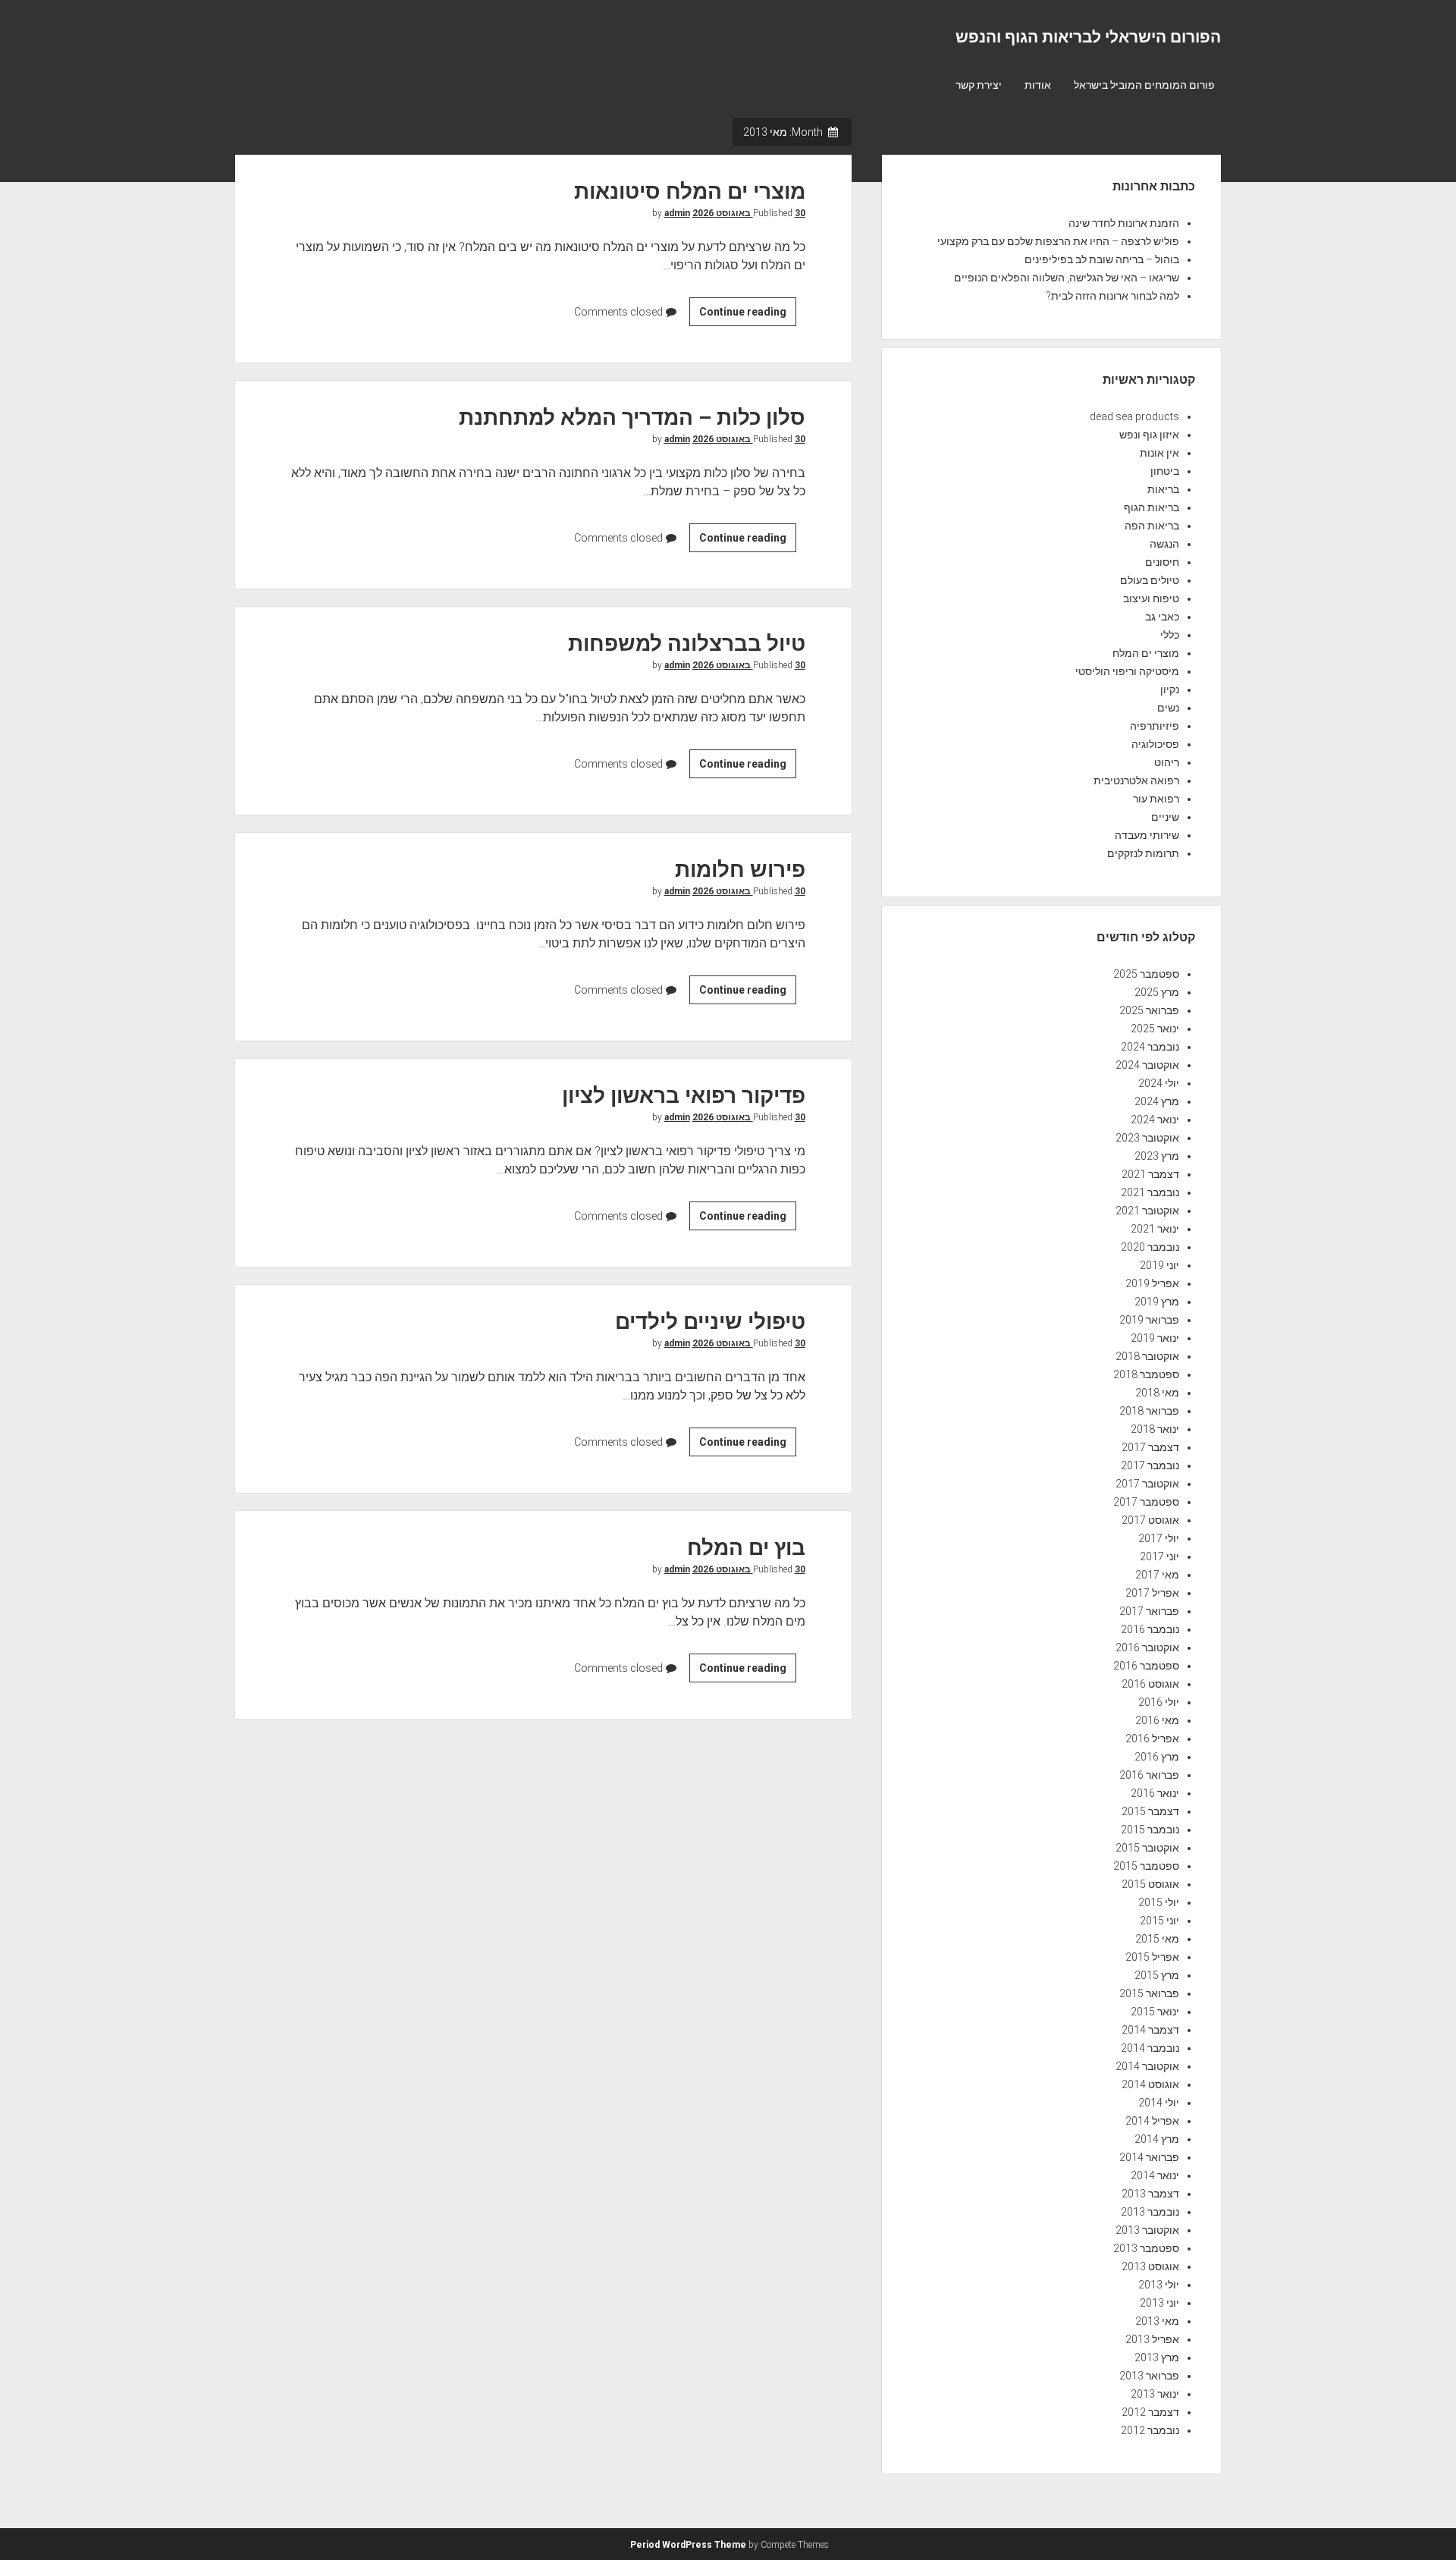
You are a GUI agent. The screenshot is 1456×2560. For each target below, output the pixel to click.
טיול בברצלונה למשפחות (687, 644)
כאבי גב (1162, 617)
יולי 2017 (1159, 1538)
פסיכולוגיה (1155, 744)
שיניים (1165, 817)
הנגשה (1164, 544)
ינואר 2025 (1155, 1029)
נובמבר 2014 (1150, 2048)
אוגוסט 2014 (1150, 2084)
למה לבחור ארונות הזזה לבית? (1113, 296)
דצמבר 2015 (1150, 1811)
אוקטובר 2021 (1147, 1211)
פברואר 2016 (1149, 1775)
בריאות (1163, 489)
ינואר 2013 (1155, 2394)
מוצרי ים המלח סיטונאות (690, 192)
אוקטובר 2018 (1147, 1356)
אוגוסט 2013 (1150, 2266)
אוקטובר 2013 (1147, 2230)
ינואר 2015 (1155, 2012)
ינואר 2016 (1155, 1793)
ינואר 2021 (1155, 1229)
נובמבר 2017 (1150, 1465)
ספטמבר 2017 (1146, 1502)
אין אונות (1159, 453)
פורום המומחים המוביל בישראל (1144, 85)
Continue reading (739, 316)
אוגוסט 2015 (1150, 1884)
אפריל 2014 (1152, 2121)
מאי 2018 (1157, 1393)
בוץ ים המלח (746, 1548)
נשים (1168, 708)
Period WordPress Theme (688, 2545)
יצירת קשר (979, 85)
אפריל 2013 (1152, 2339)
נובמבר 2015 (1150, 1830)
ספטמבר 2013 (1146, 2248)
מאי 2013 (1157, 2321)
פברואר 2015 (1149, 1993)
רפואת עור (1156, 799)
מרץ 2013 (1157, 2357)
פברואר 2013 (1149, 2376)
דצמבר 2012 (1150, 2412)
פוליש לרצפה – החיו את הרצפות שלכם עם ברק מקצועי (1058, 241)
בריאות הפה (1152, 526)
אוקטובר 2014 (1147, 2066)
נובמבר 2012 (1150, 2430)
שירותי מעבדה (1147, 835)
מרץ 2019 (1157, 1302)
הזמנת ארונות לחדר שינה (1124, 223)
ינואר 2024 (1155, 1120)
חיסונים (1162, 562)
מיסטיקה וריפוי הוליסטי (1127, 671)
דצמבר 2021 (1150, 1174)
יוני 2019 (1159, 1265)
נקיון (1170, 689)
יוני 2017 (1159, 1556)
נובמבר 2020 (1150, 1247)
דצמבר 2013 (1150, 2194)
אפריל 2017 (1152, 1593)
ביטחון (1165, 471)
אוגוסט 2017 (1150, 1520)
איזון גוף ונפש (1149, 435)
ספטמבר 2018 (1146, 1374)
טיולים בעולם (1150, 580)
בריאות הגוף (1152, 507)
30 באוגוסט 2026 (749, 213)
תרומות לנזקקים (1143, 853)
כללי (1170, 635)
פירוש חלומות (740, 870)
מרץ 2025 (1157, 992)
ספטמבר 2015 (1146, 1866)
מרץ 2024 (1157, 1101)
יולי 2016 (1159, 1702)
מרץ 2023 (1157, 1156)
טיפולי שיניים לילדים (710, 1322)
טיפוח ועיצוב (1151, 598)
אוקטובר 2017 (1147, 1484)
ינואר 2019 (1155, 1338)
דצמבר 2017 (1150, 1447)
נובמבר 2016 (1150, 1629)
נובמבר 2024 (1150, 1047)
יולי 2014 (1159, 2103)
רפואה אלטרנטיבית (1136, 781)
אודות (1038, 85)
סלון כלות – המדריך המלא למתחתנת (632, 418)
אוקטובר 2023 (1147, 1138)
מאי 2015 (1157, 1939)
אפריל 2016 (1152, 1739)
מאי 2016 (1157, 1720)
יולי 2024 (1159, 1083)
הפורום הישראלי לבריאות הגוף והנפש (1088, 37)
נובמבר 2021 (1150, 1192)
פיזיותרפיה (1155, 726)
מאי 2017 (1157, 1575)
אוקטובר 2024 (1147, 1065)
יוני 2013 (1159, 2303)
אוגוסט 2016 (1150, 1684)
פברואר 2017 (1149, 1611)
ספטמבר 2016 (1146, 1666)
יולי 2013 (1159, 2285)
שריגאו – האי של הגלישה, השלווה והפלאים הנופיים (1067, 278)
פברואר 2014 (1149, 2157)
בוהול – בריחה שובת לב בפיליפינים (1102, 259)
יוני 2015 (1159, 1921)
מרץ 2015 (1157, 1975)
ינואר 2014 (1155, 2175)
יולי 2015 (1159, 1902)
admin (677, 213)
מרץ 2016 (1157, 1757)
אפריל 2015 (1152, 1957)
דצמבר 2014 (1150, 2030)
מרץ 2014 (1157, 2139)
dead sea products (1134, 416)
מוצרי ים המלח (1146, 653)
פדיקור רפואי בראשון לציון (684, 1096)
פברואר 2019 (1149, 1320)
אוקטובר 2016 (1147, 1648)
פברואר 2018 (1149, 1411)
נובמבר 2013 (1150, 2212)
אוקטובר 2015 (1147, 1848)
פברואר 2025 (1149, 1010)
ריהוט (1167, 762)
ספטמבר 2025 (1146, 974)
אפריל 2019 (1152, 1283)
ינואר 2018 (1155, 1429)
